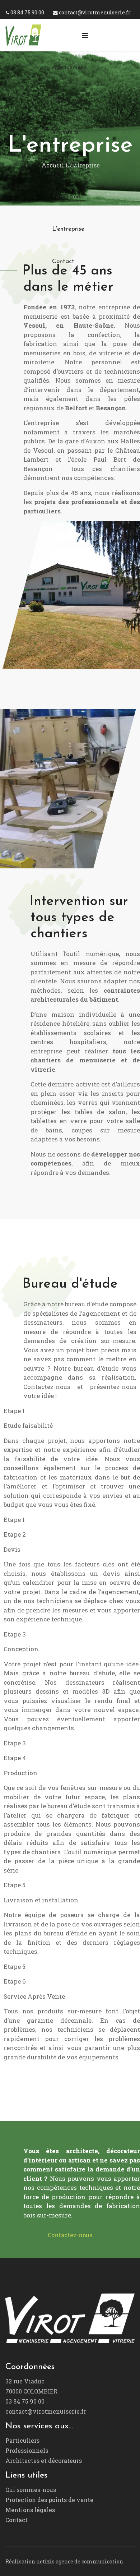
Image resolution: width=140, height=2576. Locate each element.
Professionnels (27, 2450)
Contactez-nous (70, 2235)
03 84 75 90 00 (27, 12)
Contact (63, 261)
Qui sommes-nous (31, 2490)
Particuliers (22, 2440)
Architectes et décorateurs (44, 2460)
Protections (67, 197)
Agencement (69, 67)
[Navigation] (85, 35)
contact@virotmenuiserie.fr (95, 12)
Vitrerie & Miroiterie (65, 148)
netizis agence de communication (80, 2561)
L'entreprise (68, 229)
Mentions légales (30, 2510)
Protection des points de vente (49, 2500)
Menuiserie (67, 100)
